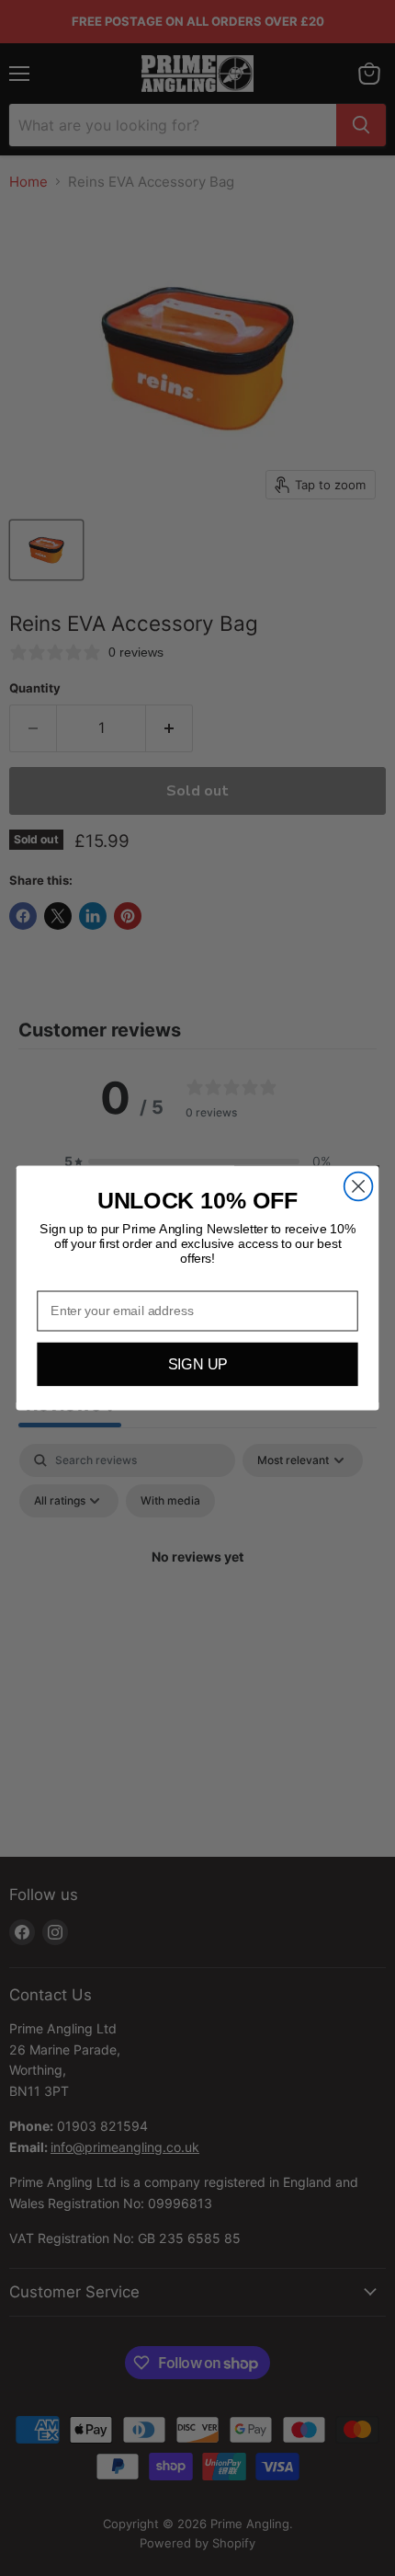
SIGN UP (198, 1365)
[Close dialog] (359, 1187)
